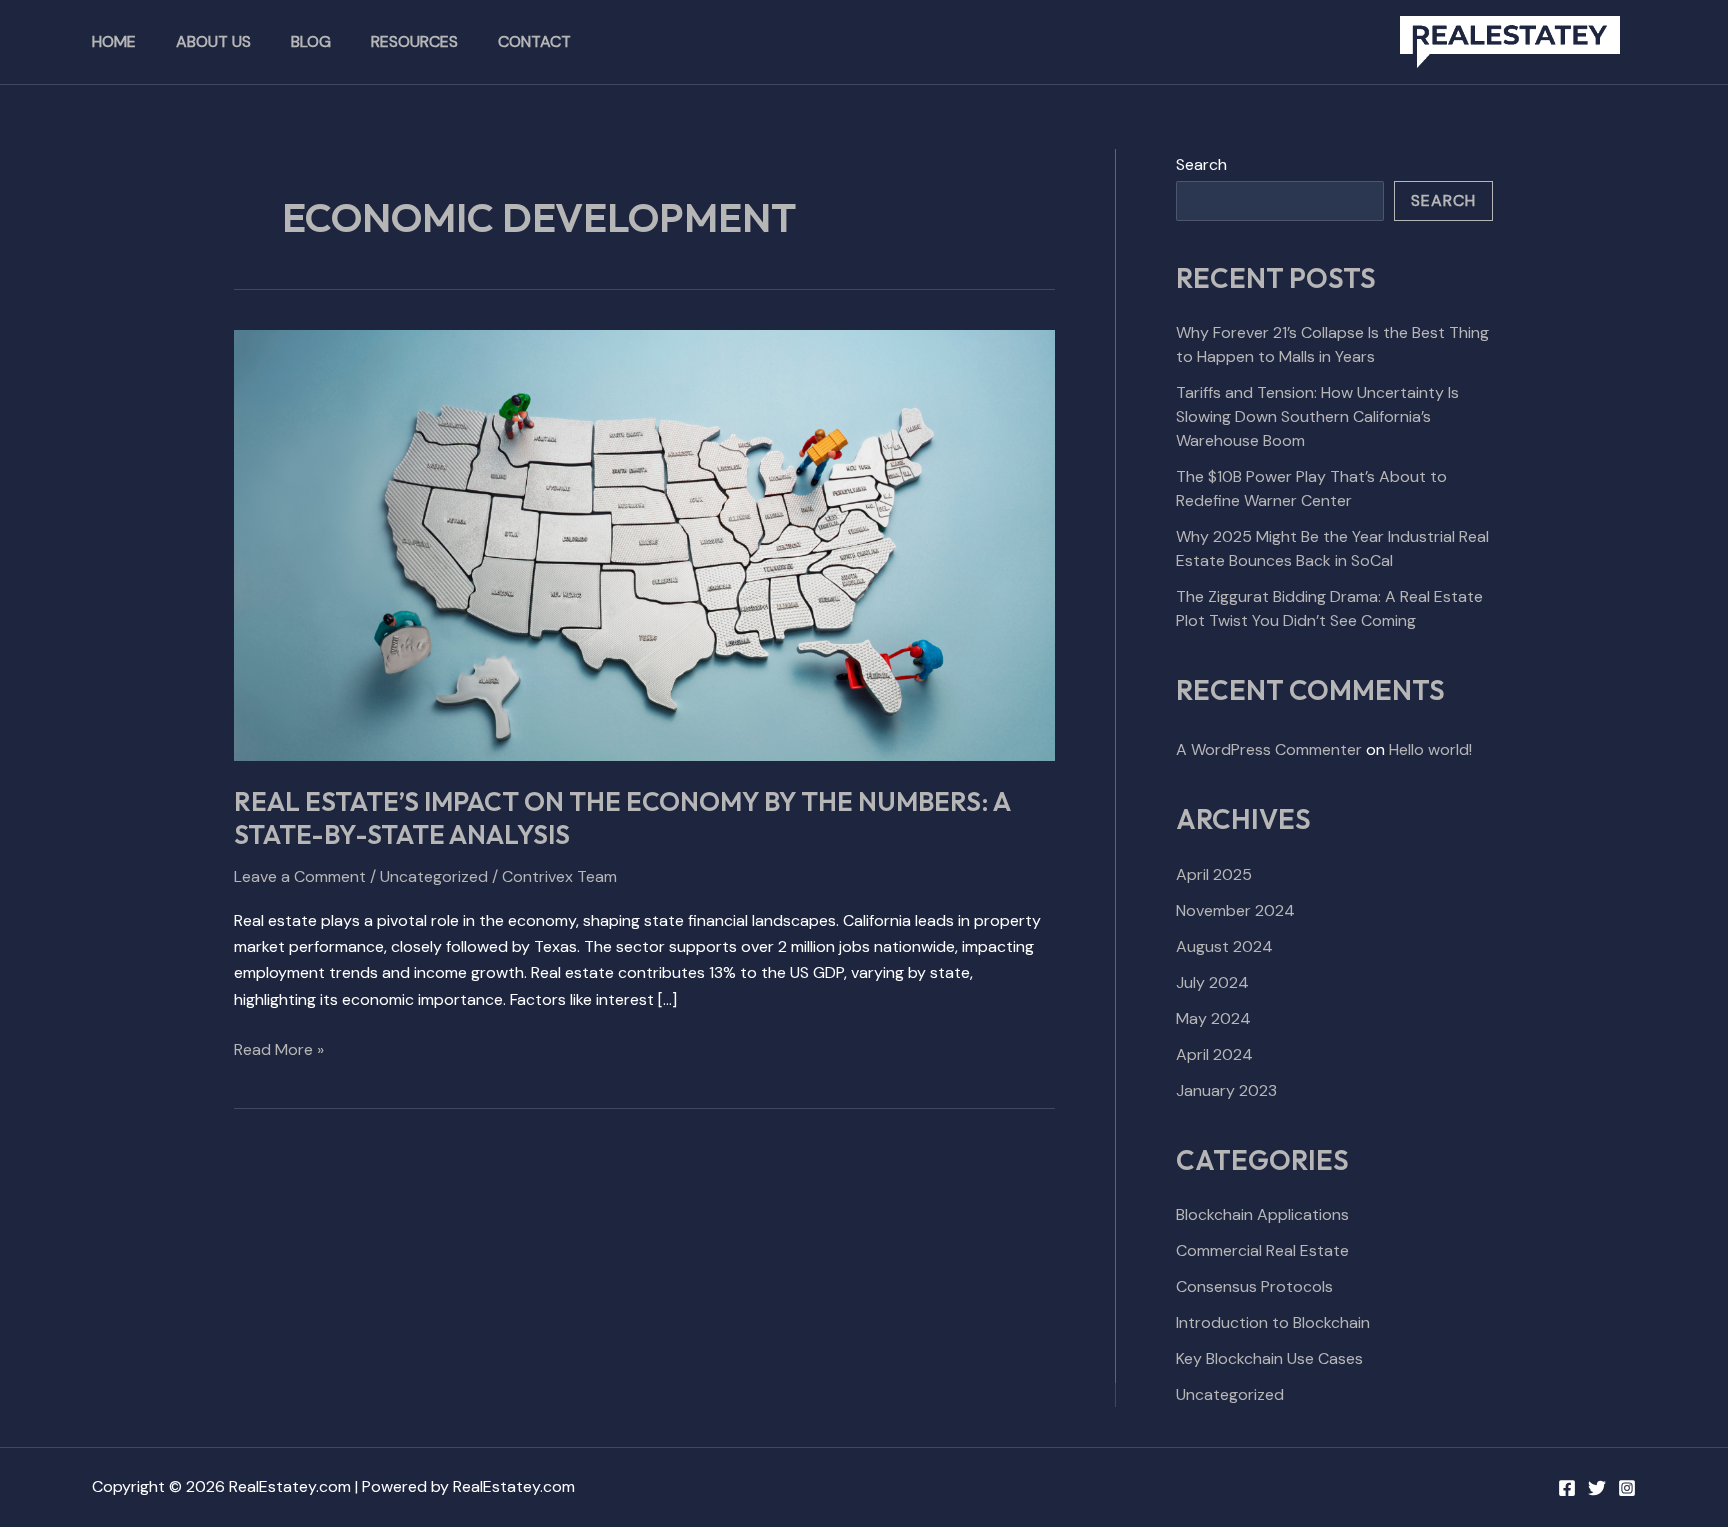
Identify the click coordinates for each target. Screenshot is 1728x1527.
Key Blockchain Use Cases (1269, 1358)
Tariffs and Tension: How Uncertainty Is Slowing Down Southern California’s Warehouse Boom (1317, 416)
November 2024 (1235, 910)
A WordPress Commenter (1269, 749)
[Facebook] (1567, 1488)
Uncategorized (434, 876)
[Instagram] (1627, 1488)
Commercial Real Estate (1262, 1250)
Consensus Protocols (1254, 1286)
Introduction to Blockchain (1273, 1322)
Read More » (279, 1048)
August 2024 (1224, 946)
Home (114, 41)
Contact (534, 41)
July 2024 (1212, 982)
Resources (414, 41)
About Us (213, 41)
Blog (311, 41)
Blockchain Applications (1262, 1214)
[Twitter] (1597, 1488)
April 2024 (1214, 1054)
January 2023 (1226, 1090)
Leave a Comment (300, 876)
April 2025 (1214, 874)
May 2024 (1213, 1018)
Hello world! (1430, 749)
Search (1201, 164)
